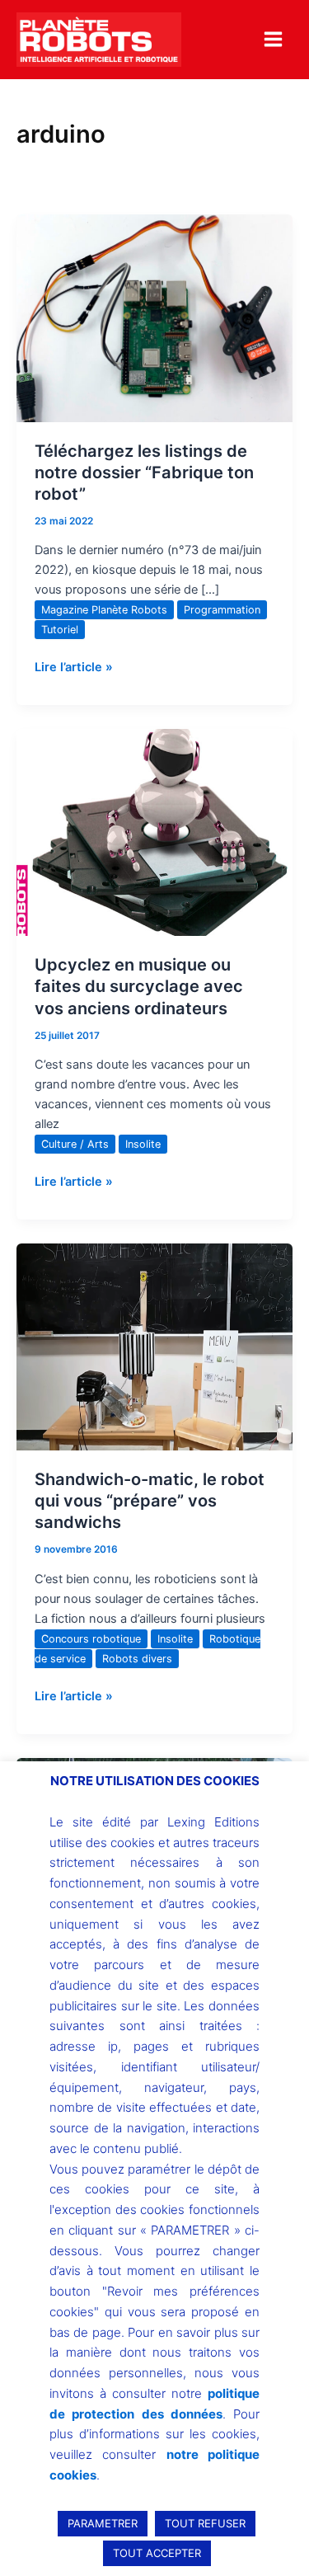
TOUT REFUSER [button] (205, 2523)
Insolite (143, 1144)
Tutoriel (60, 630)
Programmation (222, 610)
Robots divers (137, 1659)
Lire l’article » (74, 666)
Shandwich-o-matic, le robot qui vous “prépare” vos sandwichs (150, 1501)
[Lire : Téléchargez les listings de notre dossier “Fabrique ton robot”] (154, 317)
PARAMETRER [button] (103, 2523)
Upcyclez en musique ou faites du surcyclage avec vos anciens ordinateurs (139, 986)
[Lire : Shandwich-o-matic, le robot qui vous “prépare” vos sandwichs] (154, 1347)
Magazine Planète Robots (104, 610)
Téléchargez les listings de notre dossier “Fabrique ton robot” (144, 472)
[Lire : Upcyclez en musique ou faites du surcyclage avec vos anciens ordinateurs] (154, 832)
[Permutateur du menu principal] (273, 39)
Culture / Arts (75, 1144)
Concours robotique (91, 1639)
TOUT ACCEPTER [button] (157, 2553)
